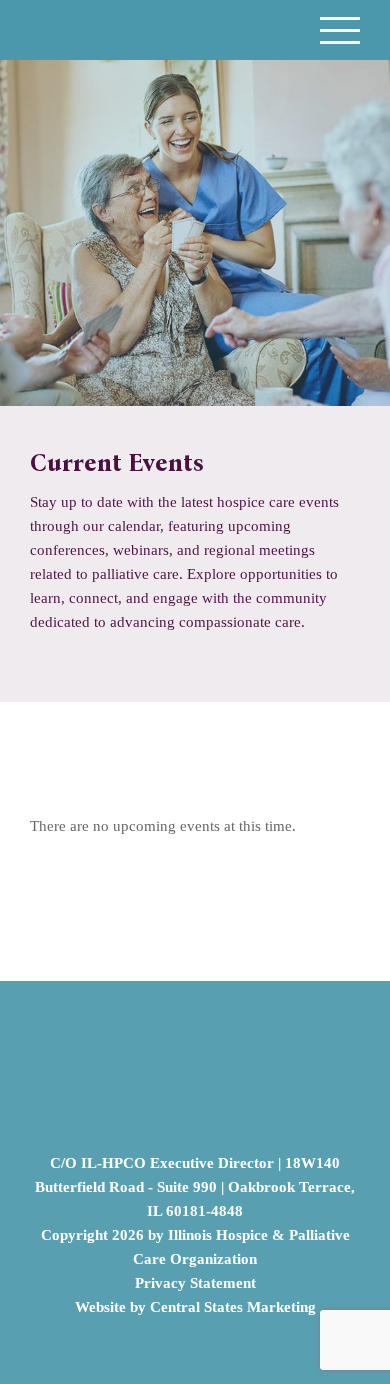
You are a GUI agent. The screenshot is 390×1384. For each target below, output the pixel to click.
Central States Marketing (233, 1307)
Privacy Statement (195, 1283)
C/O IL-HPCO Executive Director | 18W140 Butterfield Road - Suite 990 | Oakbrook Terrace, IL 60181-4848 (195, 1187)
